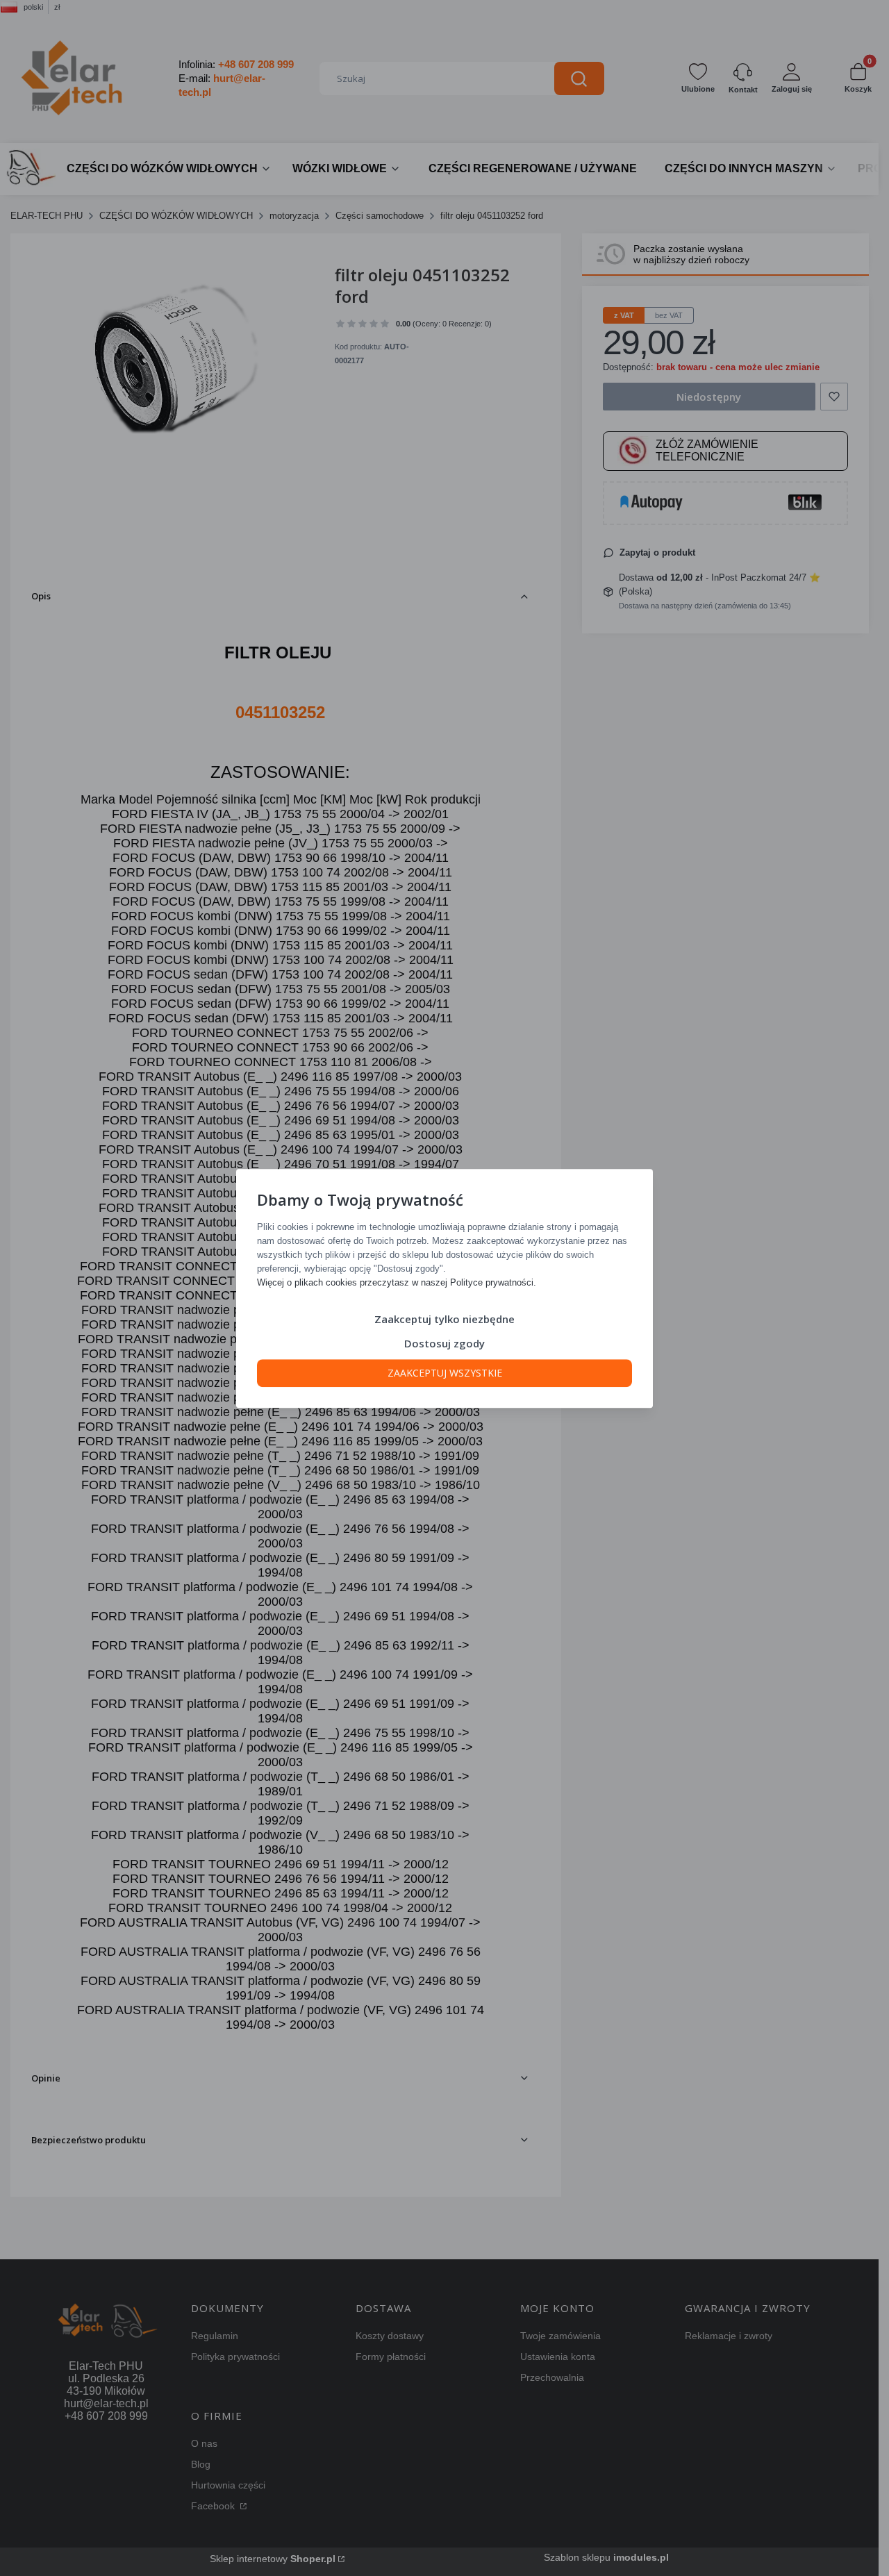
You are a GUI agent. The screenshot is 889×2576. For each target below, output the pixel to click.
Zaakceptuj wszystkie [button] (445, 1372)
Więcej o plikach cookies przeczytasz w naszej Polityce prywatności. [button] (397, 1282)
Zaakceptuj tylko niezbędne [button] (444, 1318)
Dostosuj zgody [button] (444, 1343)
